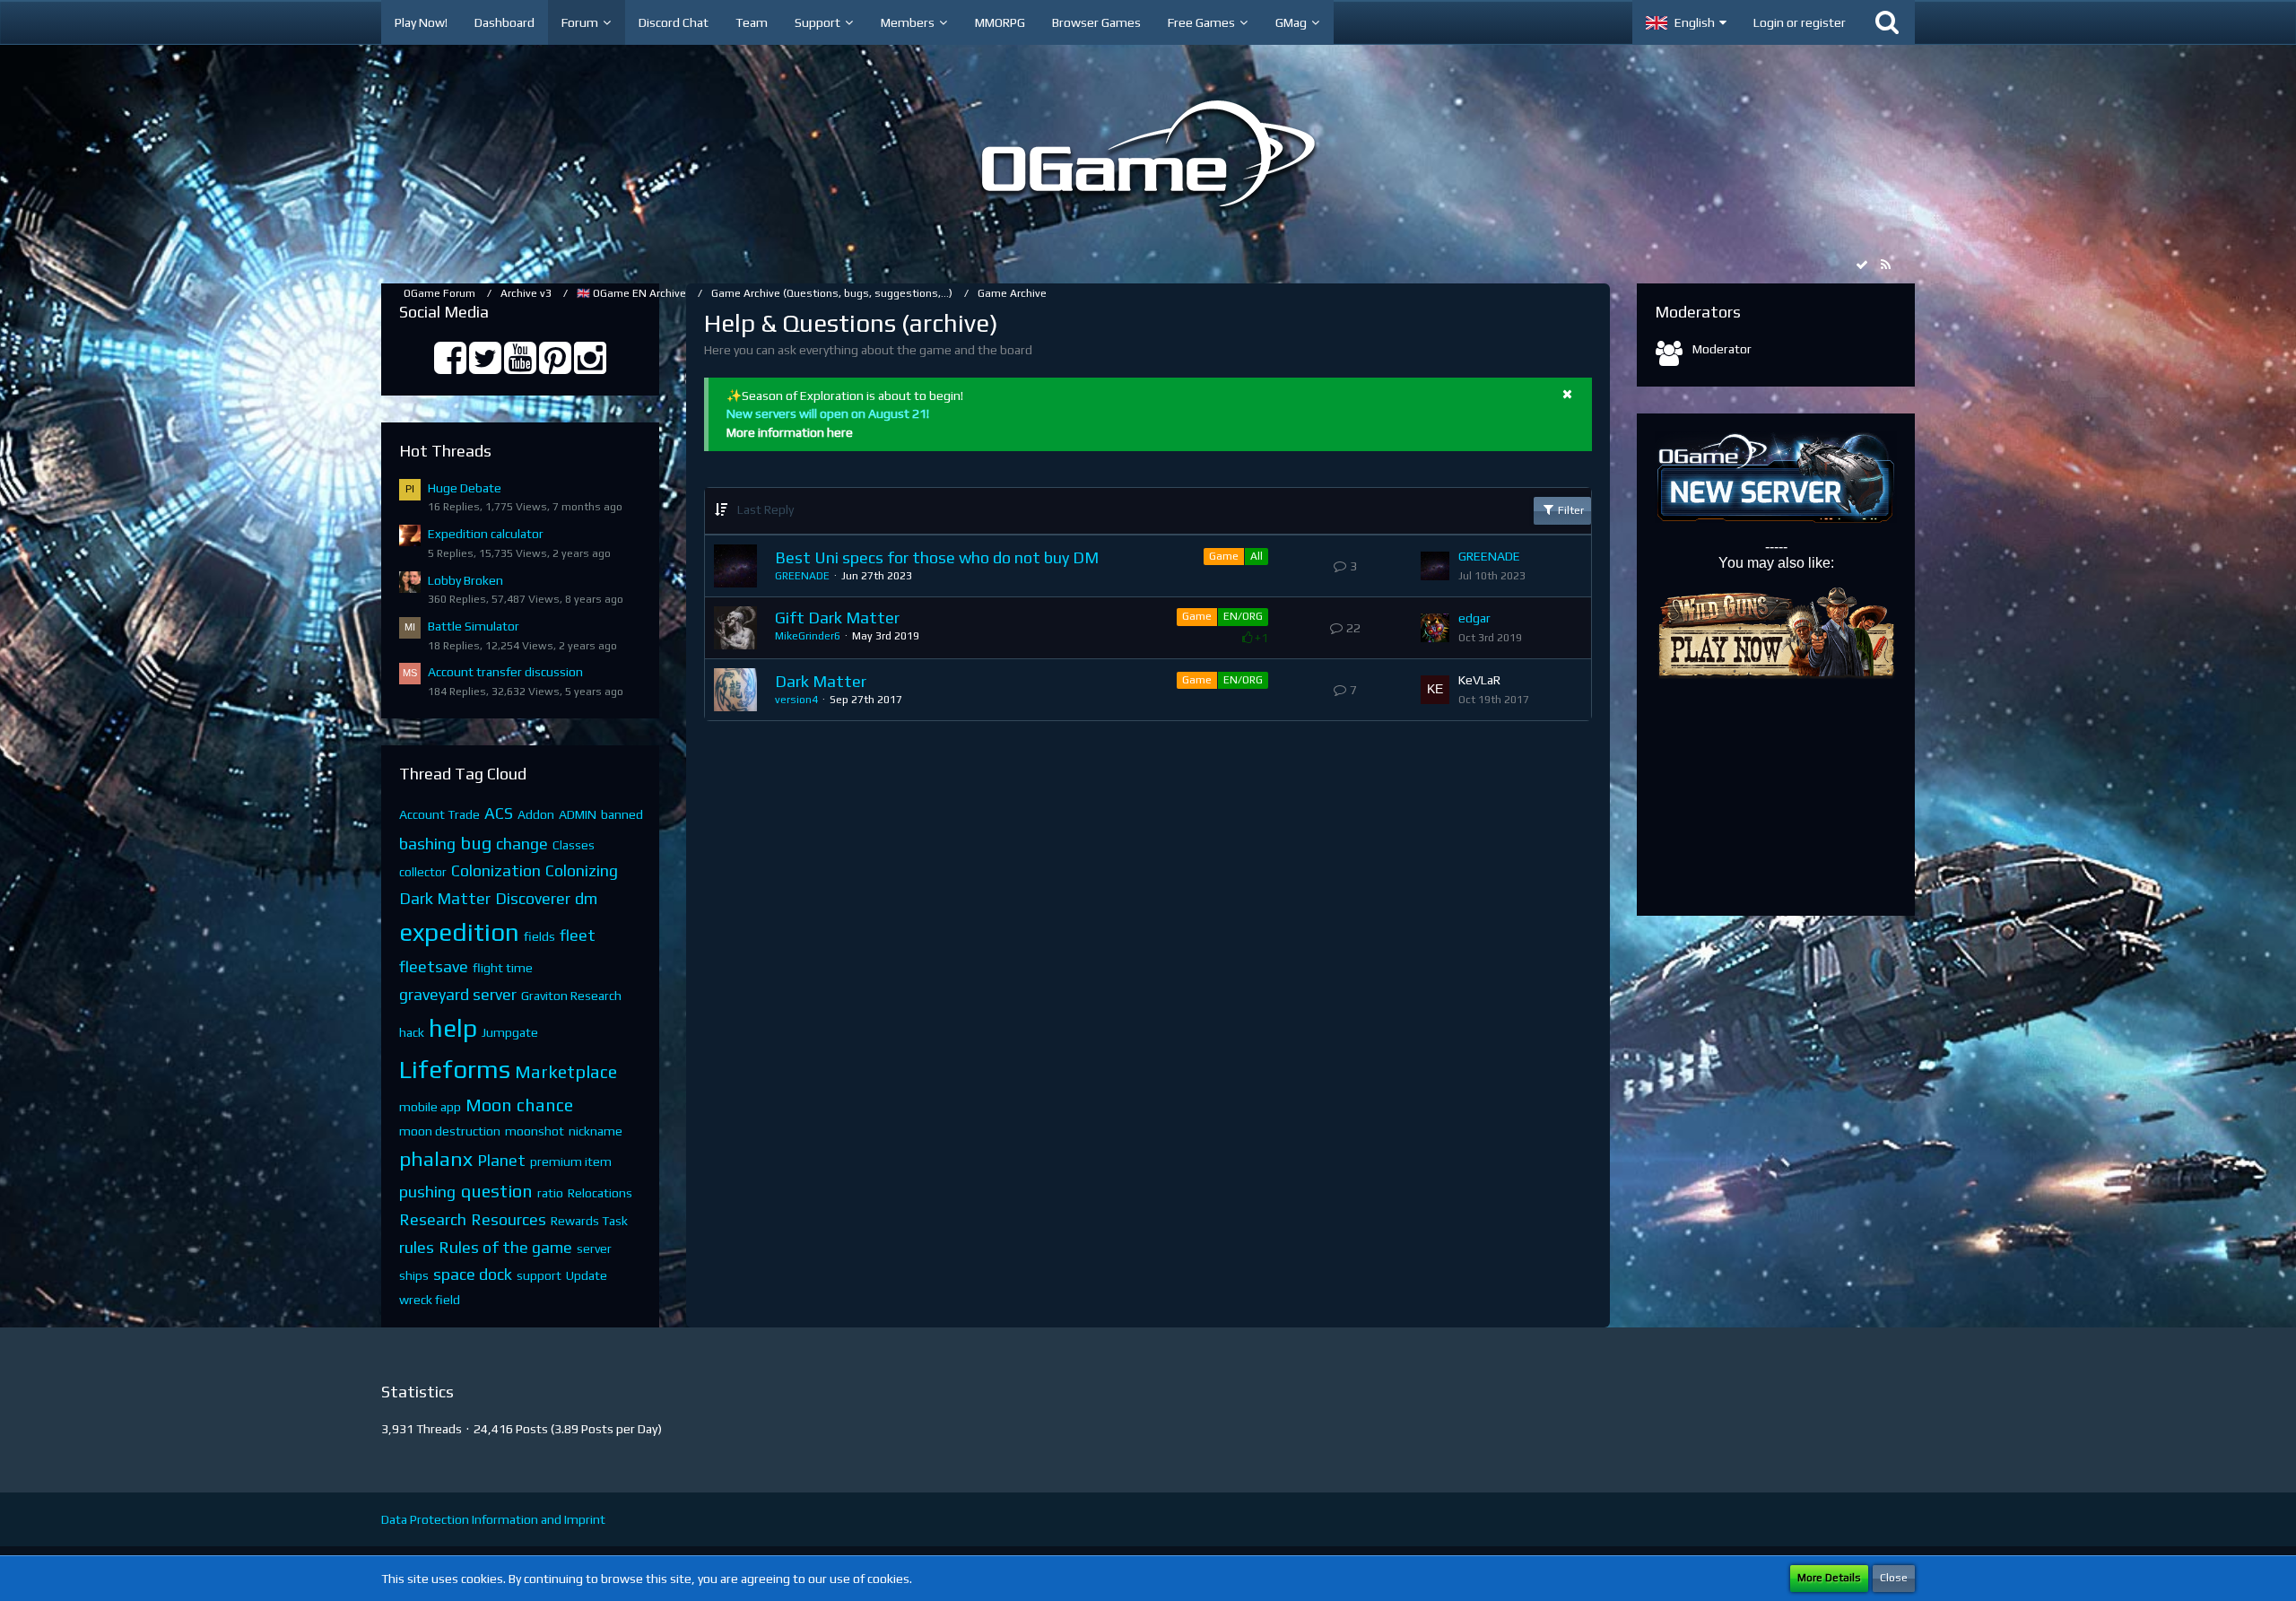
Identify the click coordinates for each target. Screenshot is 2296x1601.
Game (1224, 556)
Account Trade (439, 814)
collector (423, 872)
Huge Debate (465, 488)
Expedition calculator (486, 534)
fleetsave (434, 966)
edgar (1474, 618)
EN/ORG (1243, 616)
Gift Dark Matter (837, 618)
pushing (427, 1192)
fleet (578, 935)
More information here (790, 432)
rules (417, 1247)
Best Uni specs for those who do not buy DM (937, 557)
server (594, 1249)
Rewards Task (589, 1221)
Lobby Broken (465, 580)
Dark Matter (445, 898)
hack (412, 1032)
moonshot (535, 1131)
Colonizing (582, 870)
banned (622, 814)
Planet (501, 1160)
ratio (550, 1193)
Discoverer (533, 898)
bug (476, 843)
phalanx (436, 1158)
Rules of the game (505, 1247)
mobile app (430, 1107)
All (1257, 556)
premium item (571, 1162)
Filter (1570, 510)
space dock (473, 1274)
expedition (459, 932)
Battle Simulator (474, 626)
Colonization (496, 870)
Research (433, 1219)
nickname (596, 1131)
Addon (536, 814)
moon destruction (450, 1131)
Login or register (1800, 22)
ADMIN (578, 814)
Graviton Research (571, 996)
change (522, 844)
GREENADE (802, 576)
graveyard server (458, 994)
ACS (499, 813)
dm (586, 898)
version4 (796, 700)
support (539, 1275)
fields (539, 936)
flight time (503, 968)
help (453, 1028)
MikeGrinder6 (808, 636)
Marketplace (566, 1071)
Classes (574, 845)
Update (587, 1275)
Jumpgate (510, 1032)
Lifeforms (455, 1069)
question (496, 1191)
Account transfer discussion (505, 672)
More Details (1829, 1578)
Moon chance (519, 1105)
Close (1894, 1578)
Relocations (600, 1193)
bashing (427, 844)
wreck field (430, 1300)
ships (414, 1275)
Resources (509, 1219)
